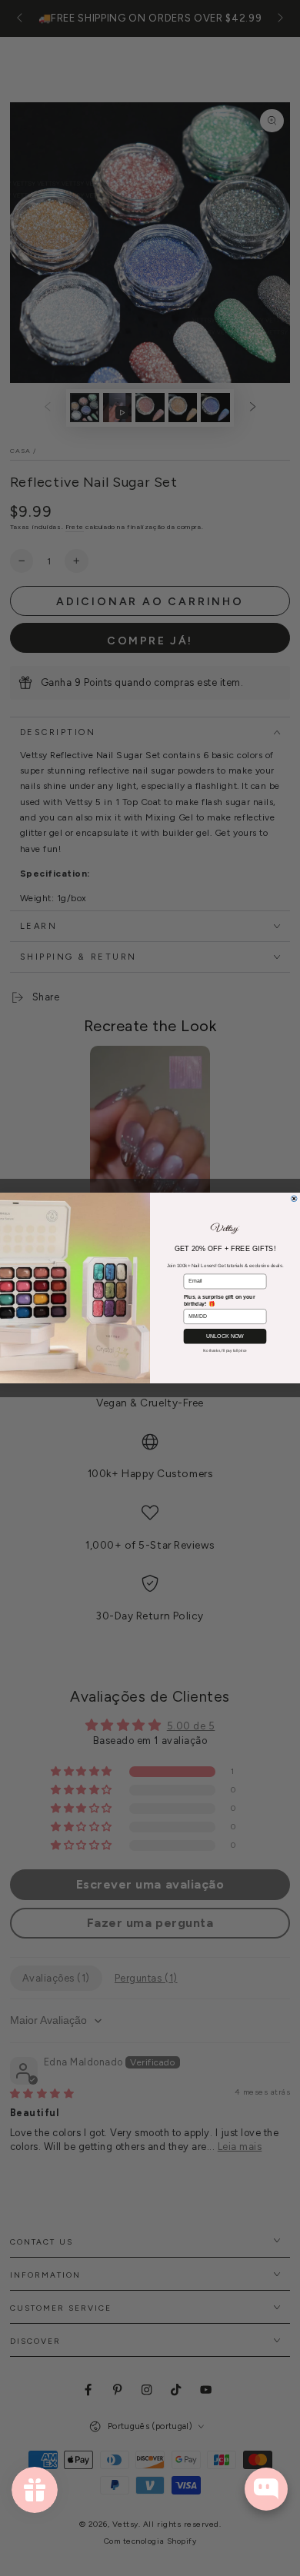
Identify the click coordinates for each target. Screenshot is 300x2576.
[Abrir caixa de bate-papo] (266, 2489)
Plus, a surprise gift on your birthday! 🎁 (220, 1300)
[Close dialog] (294, 1199)
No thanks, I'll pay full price (225, 1351)
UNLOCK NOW (225, 1336)
